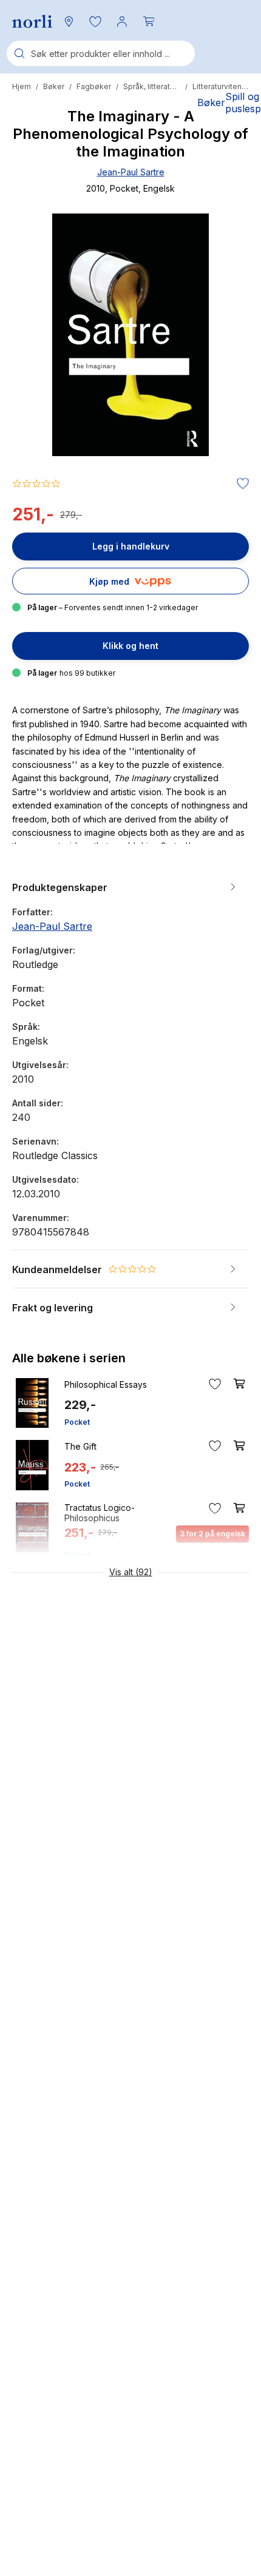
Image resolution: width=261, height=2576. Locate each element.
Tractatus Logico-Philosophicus (100, 1513)
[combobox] (101, 53)
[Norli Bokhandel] (32, 22)
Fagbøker (94, 86)
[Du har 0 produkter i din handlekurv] (149, 21)
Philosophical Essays (106, 1384)
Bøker (54, 86)
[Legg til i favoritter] (240, 484)
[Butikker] (69, 21)
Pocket (77, 1422)
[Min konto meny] (122, 21)
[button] (95, 21)
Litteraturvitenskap (221, 86)
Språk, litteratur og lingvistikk (152, 86)
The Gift (80, 1446)
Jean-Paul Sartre (131, 172)
